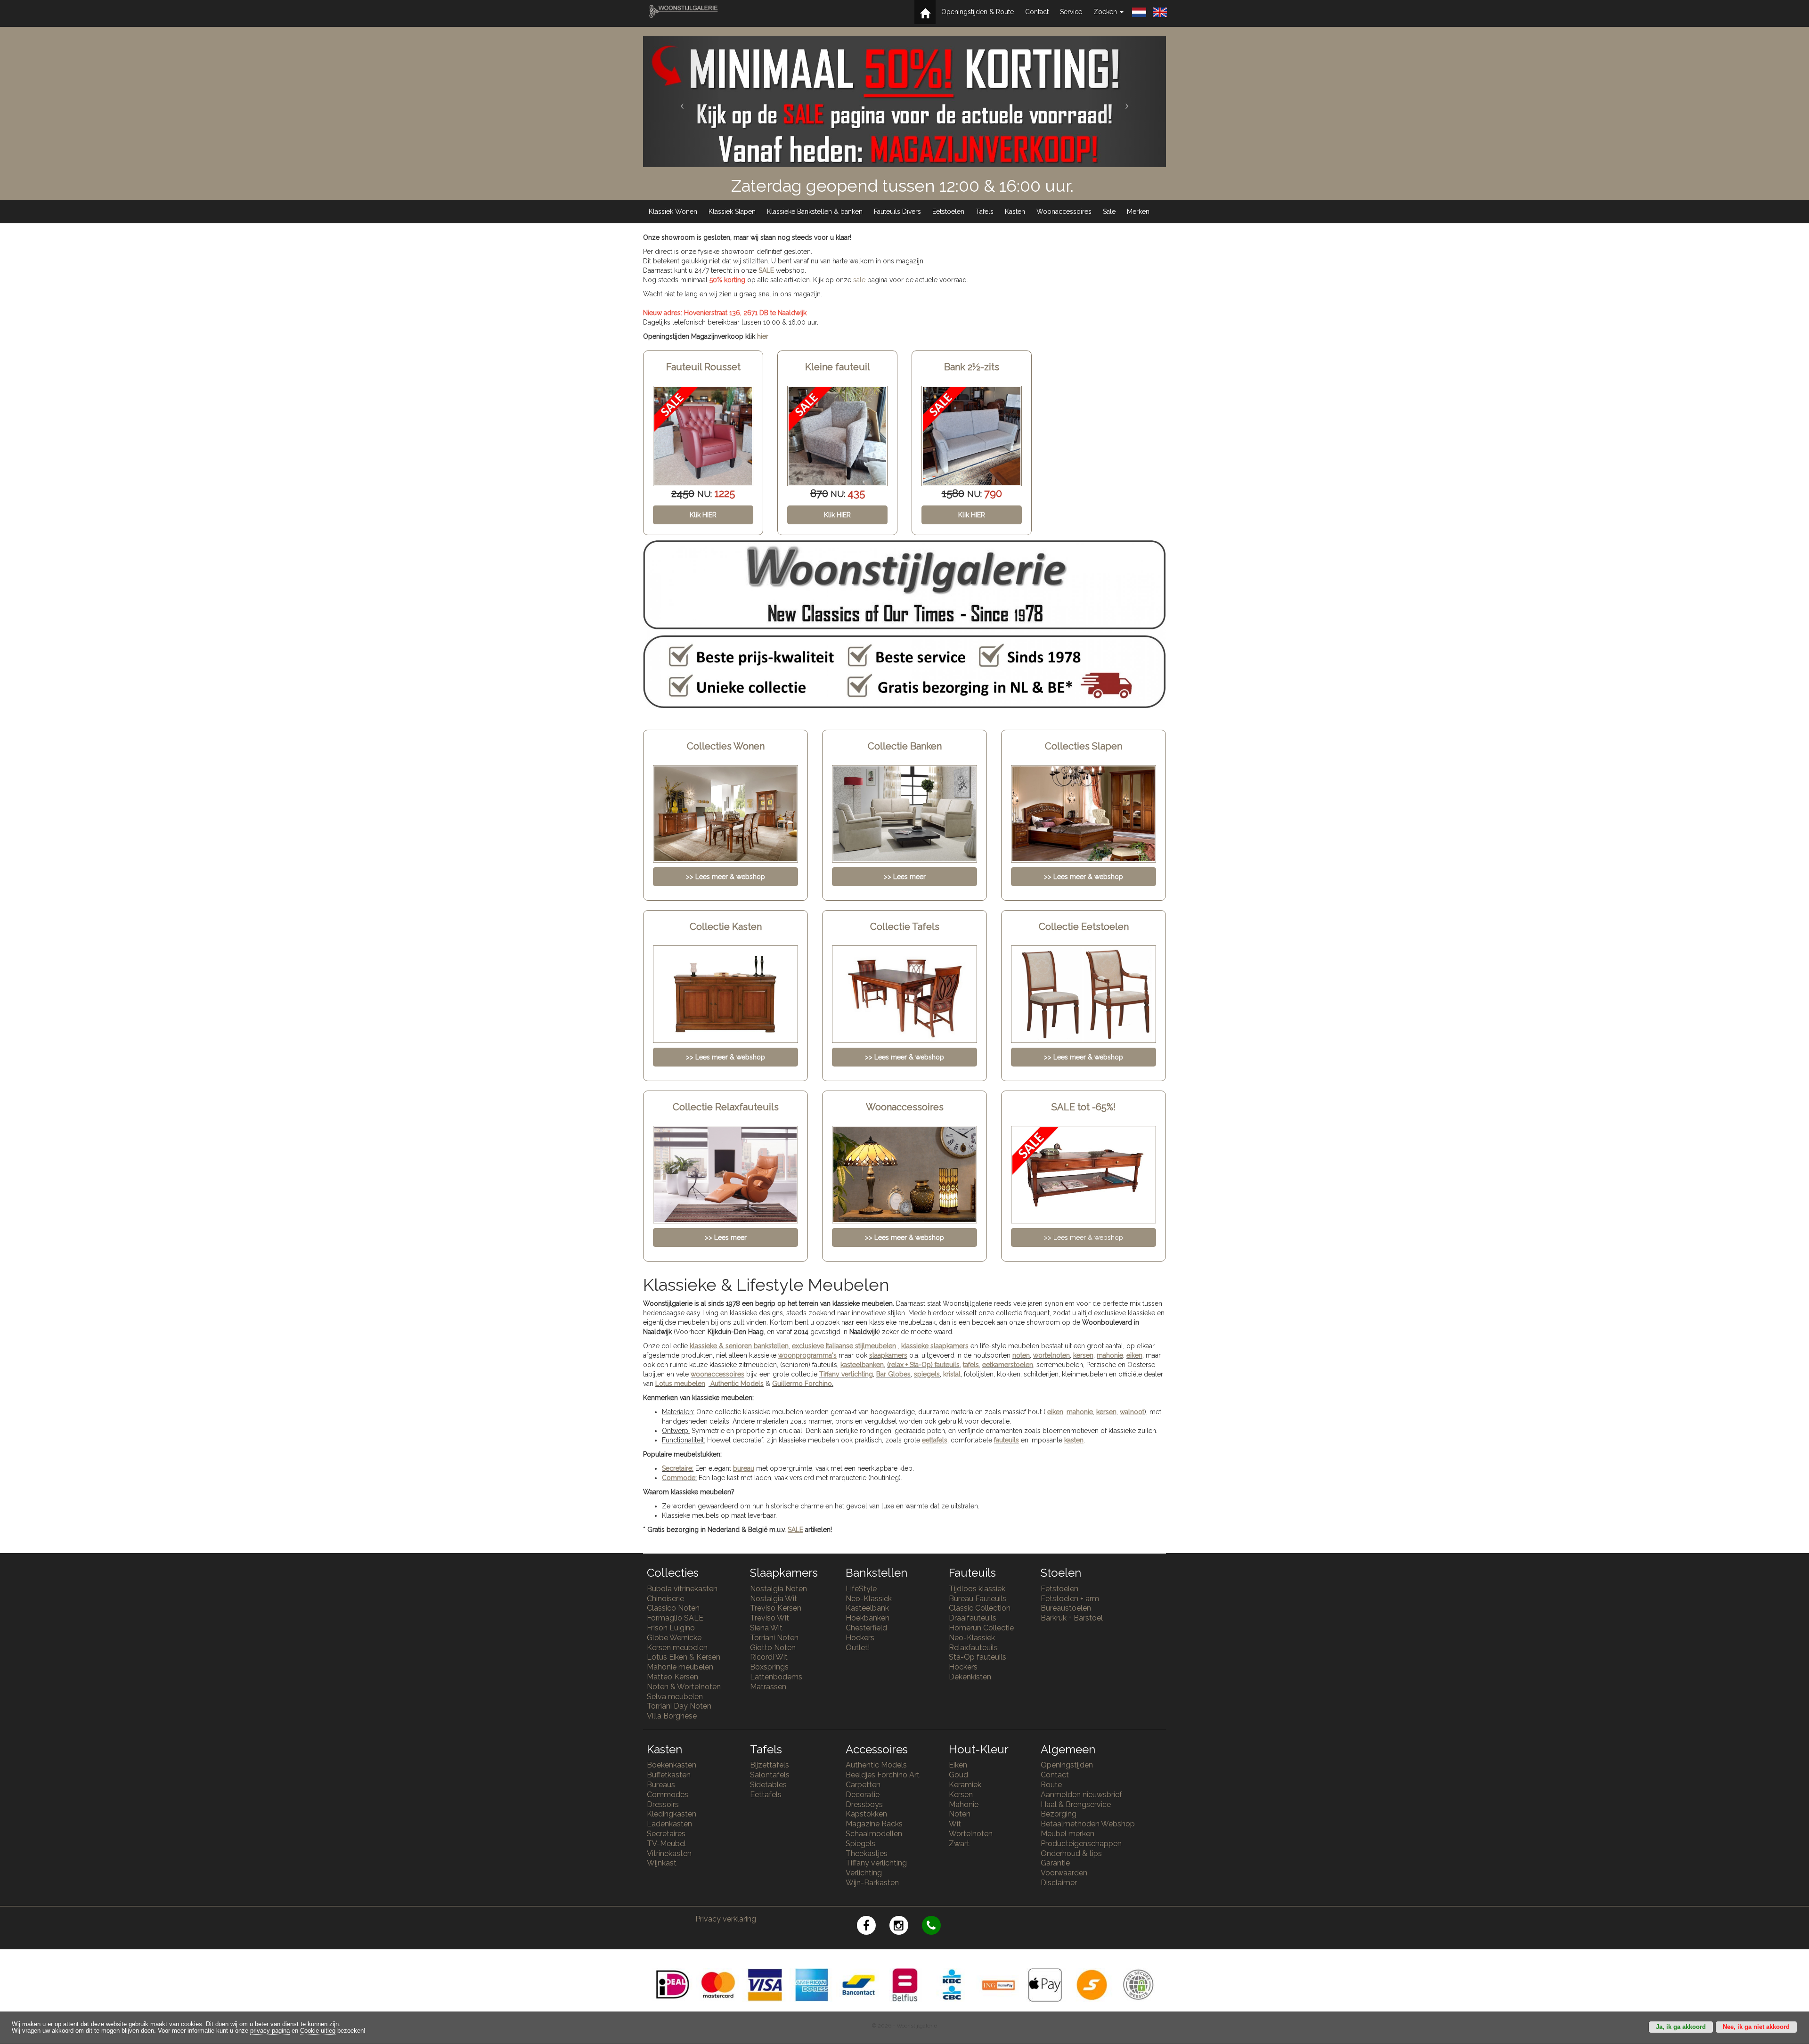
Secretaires (666, 1834)
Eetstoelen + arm (1070, 1599)
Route (1051, 1785)
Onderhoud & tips (1071, 1853)
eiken (1134, 1355)
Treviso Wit (770, 1618)
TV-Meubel (666, 1844)
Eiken (958, 1765)
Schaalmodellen (874, 1834)
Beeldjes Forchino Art (883, 1775)
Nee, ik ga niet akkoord (1756, 2027)
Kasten (1015, 212)
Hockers (860, 1638)
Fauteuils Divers (897, 212)
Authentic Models (737, 1384)
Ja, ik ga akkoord (1681, 2027)
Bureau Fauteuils (978, 1599)
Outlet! (858, 1648)
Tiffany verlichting (876, 1863)
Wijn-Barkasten (872, 1883)
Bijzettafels (770, 1765)
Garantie (1055, 1863)
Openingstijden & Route (978, 12)
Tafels (985, 212)
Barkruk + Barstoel (1072, 1618)
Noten (960, 1814)
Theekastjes (867, 1853)
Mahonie (964, 1804)
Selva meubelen (675, 1697)
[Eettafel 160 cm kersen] (972, 436)
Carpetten (863, 1785)
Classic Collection (980, 1608)
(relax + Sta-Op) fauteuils (923, 1365)
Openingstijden (1067, 1765)
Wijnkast (662, 1863)
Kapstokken (866, 1814)
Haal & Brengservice (1076, 1804)
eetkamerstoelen (1008, 1365)
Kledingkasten (672, 1814)
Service (1071, 12)
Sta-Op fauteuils (978, 1657)
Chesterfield (866, 1628)
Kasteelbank (867, 1608)
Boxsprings (769, 1667)
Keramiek (965, 1785)
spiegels (927, 1374)
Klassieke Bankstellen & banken (815, 212)
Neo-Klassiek (869, 1599)
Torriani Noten (774, 1638)
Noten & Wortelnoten (684, 1687)
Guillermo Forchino (802, 1384)
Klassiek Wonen (673, 212)
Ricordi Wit (769, 1657)
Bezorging (1059, 1814)
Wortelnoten (971, 1834)
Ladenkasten (669, 1824)
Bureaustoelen (1066, 1608)
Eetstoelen (948, 212)
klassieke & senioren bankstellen (739, 1346)
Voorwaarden (1064, 1873)
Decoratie (863, 1795)
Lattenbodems (776, 1677)
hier (763, 336)
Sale (1109, 212)
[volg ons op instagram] (906, 1927)
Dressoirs (663, 1804)
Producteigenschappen (1081, 1844)
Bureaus (661, 1785)
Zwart (959, 1844)
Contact (1037, 12)
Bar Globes (893, 1374)
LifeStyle (861, 1589)
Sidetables (768, 1785)
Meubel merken (1067, 1834)
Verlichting (864, 1873)
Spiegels (860, 1844)
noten (1021, 1355)
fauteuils (1006, 1440)
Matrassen (768, 1687)
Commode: (679, 1478)
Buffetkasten (669, 1775)
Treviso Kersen (776, 1608)
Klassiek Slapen (732, 212)
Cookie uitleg (318, 2031)
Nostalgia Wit (774, 1599)
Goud (958, 1775)
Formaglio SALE (675, 1618)
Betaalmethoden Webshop (1088, 1824)
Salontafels (770, 1775)
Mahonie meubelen (680, 1667)
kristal (952, 1374)
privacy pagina (270, 2031)
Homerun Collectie (981, 1628)
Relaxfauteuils (973, 1648)
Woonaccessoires (1064, 212)
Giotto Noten (773, 1648)
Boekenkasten (672, 1765)
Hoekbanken (868, 1618)
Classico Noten (673, 1608)
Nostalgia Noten (778, 1589)
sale (859, 280)
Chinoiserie (665, 1599)
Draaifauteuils (973, 1618)
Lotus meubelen (680, 1384)
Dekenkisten (970, 1677)
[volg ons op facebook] (873, 1927)
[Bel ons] (937, 1927)
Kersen (961, 1795)
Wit (955, 1824)
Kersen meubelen (677, 1648)
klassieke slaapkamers (935, 1346)
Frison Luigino (671, 1628)
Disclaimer (1059, 1883)
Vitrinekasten (669, 1853)
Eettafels (766, 1795)
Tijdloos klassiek (977, 1589)
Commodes (668, 1795)
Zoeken (1106, 12)
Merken (1138, 212)
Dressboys (864, 1804)
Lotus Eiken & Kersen (684, 1657)
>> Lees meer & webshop (1084, 1238)
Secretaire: (678, 1468)
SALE (766, 270)
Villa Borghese (672, 1716)
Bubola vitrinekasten (682, 1589)
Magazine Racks (874, 1824)
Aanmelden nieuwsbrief (1081, 1795)
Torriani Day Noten (679, 1706)
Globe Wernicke (674, 1638)
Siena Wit (766, 1628)
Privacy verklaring (726, 1919)
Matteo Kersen (672, 1677)
